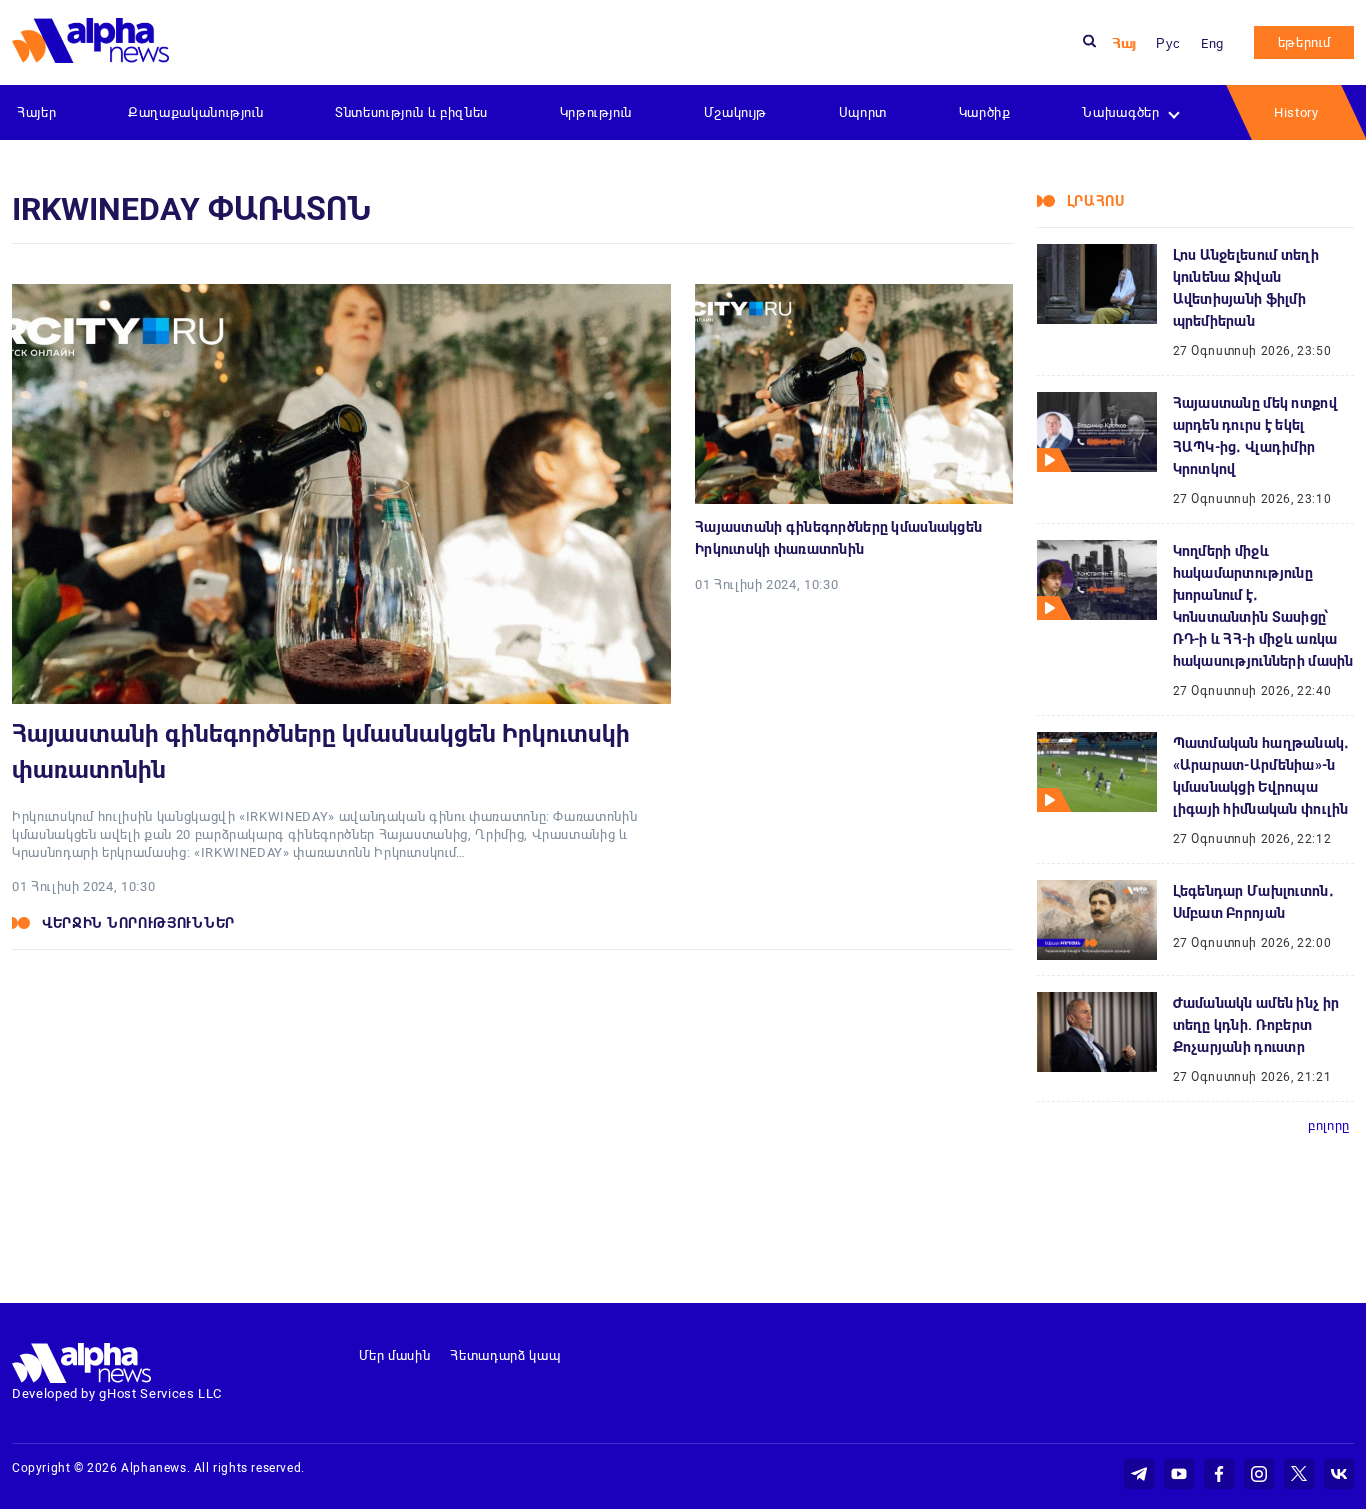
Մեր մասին (395, 1355)
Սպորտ (863, 112)
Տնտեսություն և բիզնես (411, 112)
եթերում (1304, 42)
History (1296, 112)
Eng (1212, 43)
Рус (1168, 43)
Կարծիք (985, 112)
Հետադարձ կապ (505, 1355)
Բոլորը (1329, 1125)
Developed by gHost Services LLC (117, 1393)
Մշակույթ (735, 112)
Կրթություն (596, 112)
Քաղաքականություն (195, 112)
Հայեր (36, 112)
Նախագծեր (1120, 112)
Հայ (1124, 43)
